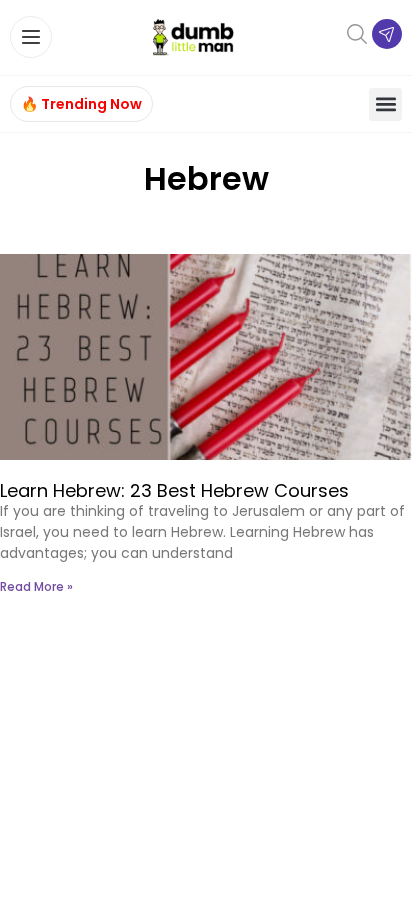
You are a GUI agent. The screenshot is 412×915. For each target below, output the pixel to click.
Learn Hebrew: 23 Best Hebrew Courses (174, 490)
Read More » (36, 586)
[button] (385, 104)
